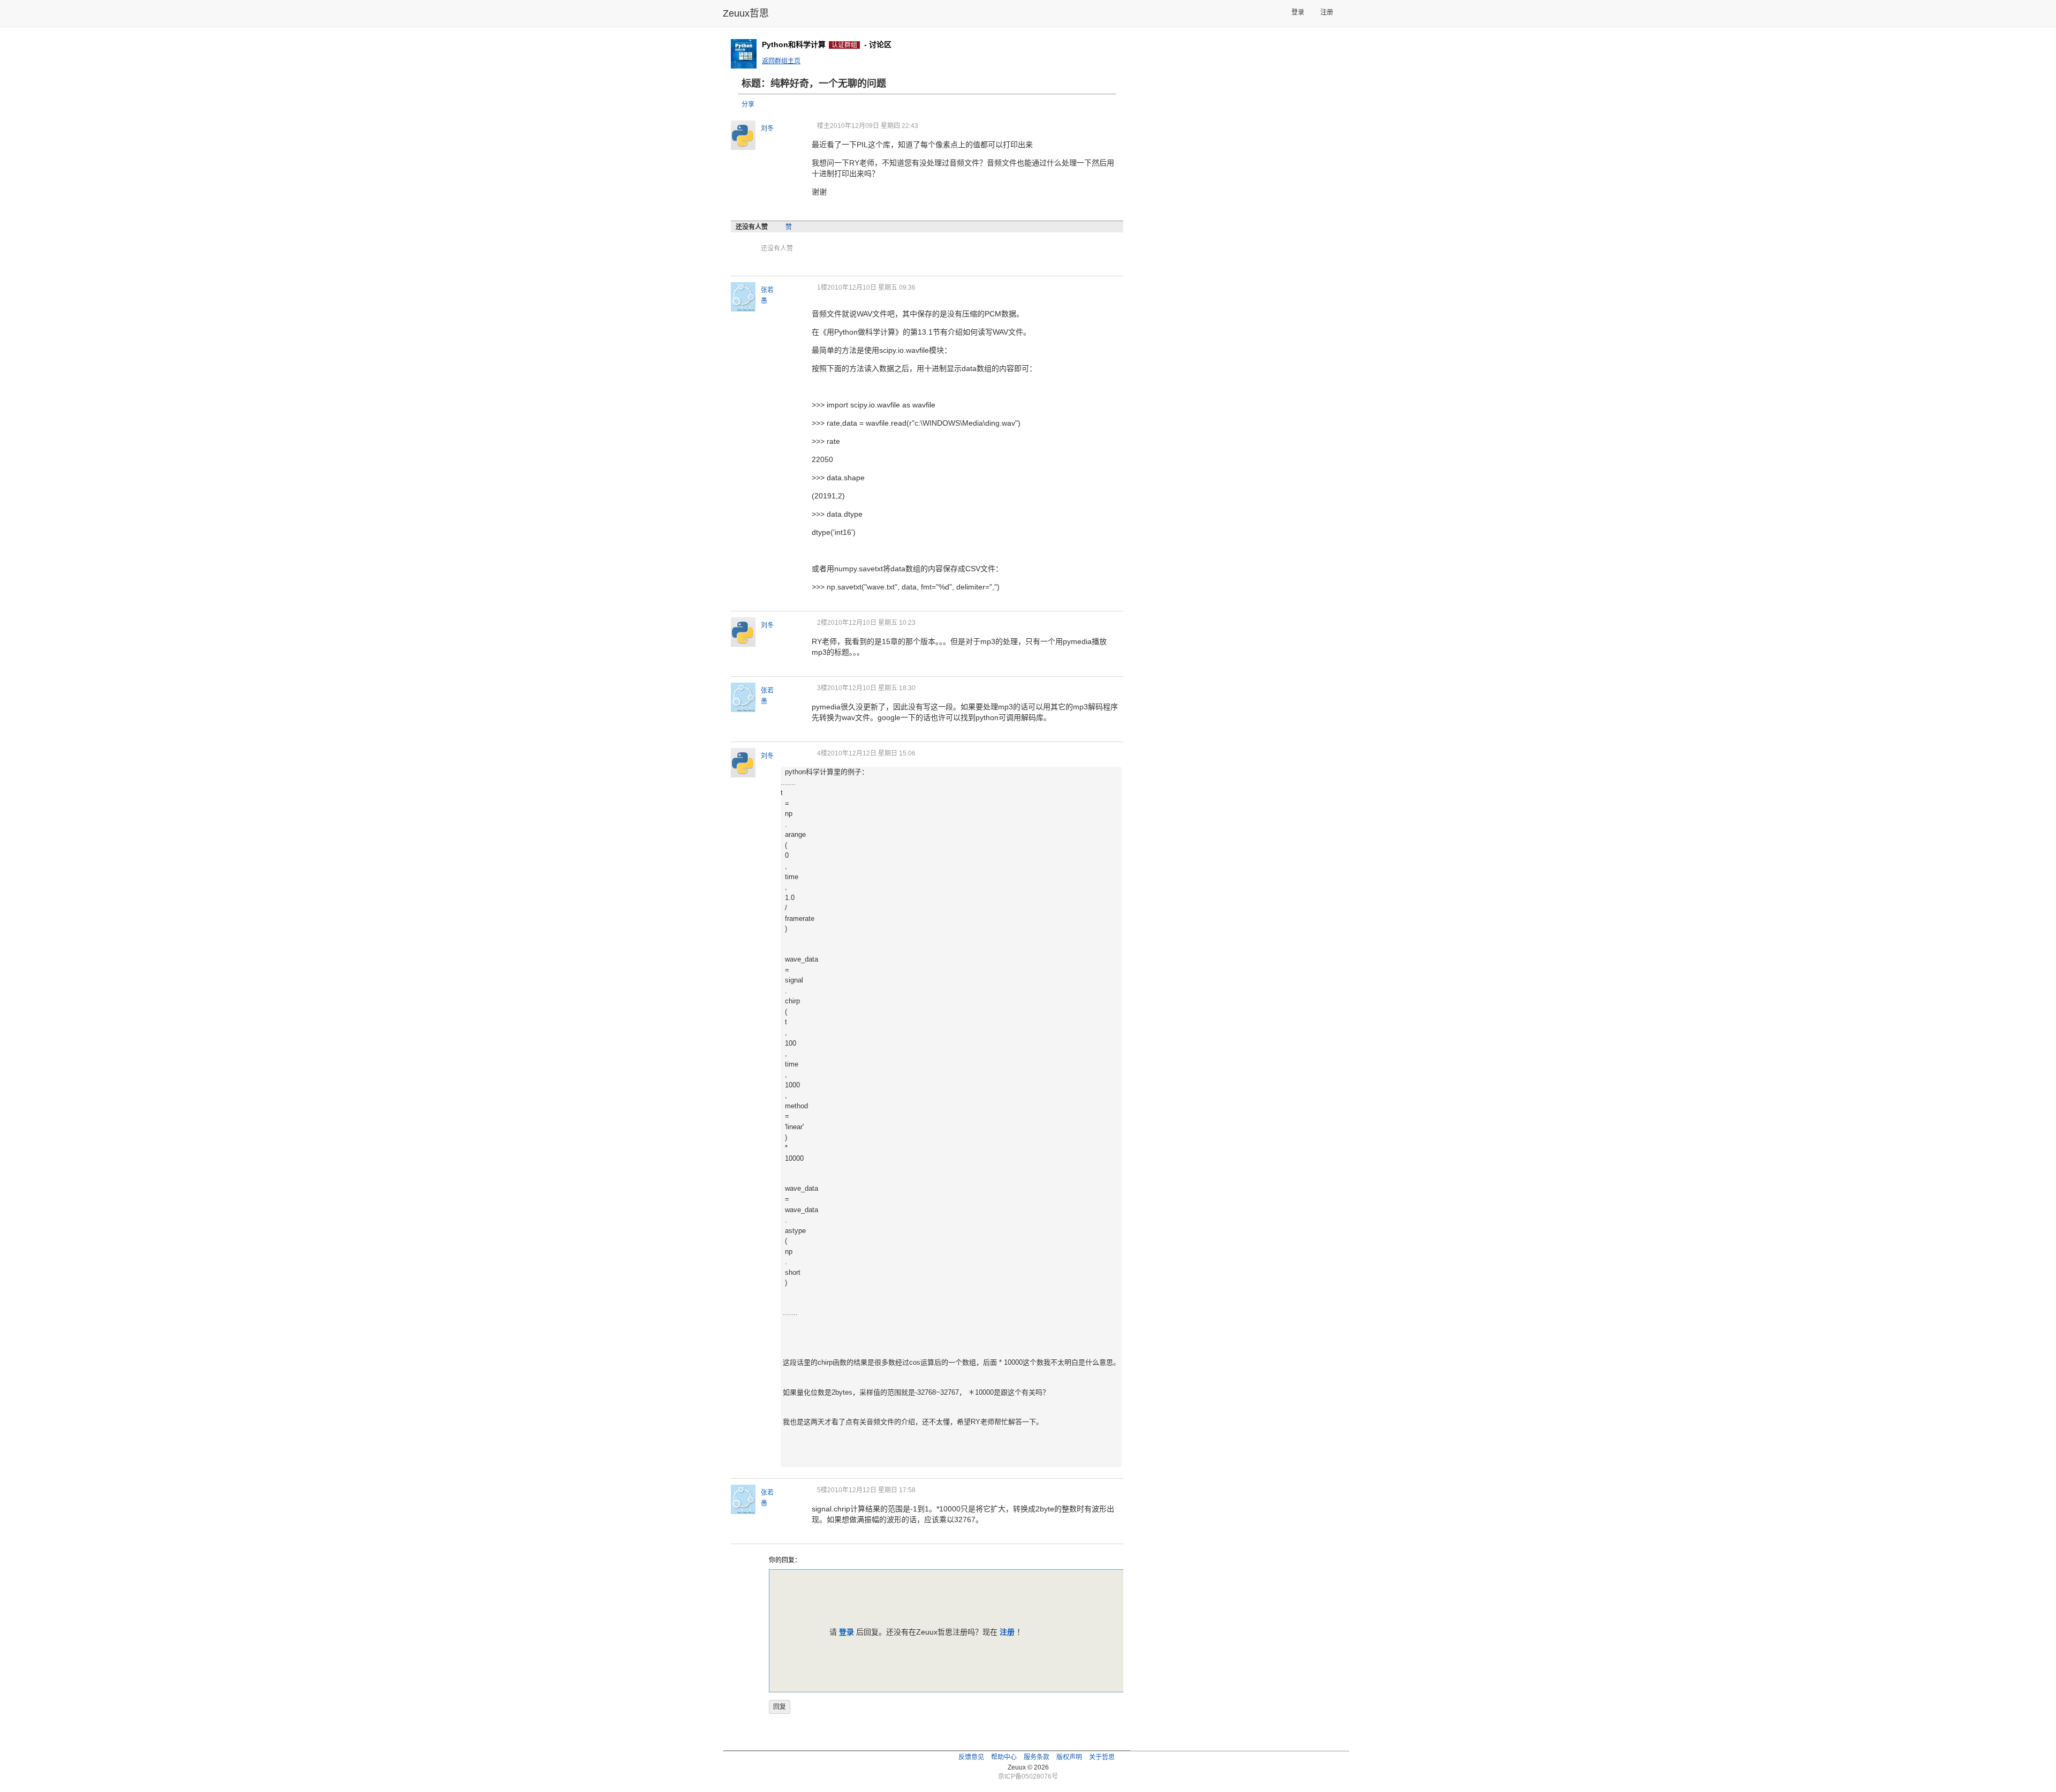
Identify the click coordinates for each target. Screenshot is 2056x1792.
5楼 (822, 1490)
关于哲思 (1102, 1757)
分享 (748, 104)
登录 (1298, 12)
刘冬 (767, 128)
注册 (1327, 12)
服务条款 (1037, 1757)
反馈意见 (971, 1757)
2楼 (822, 623)
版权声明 (1069, 1757)
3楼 (822, 688)
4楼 (822, 753)
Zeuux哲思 (746, 13)
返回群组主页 (781, 61)
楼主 (823, 126)
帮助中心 (1004, 1757)
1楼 (822, 288)
